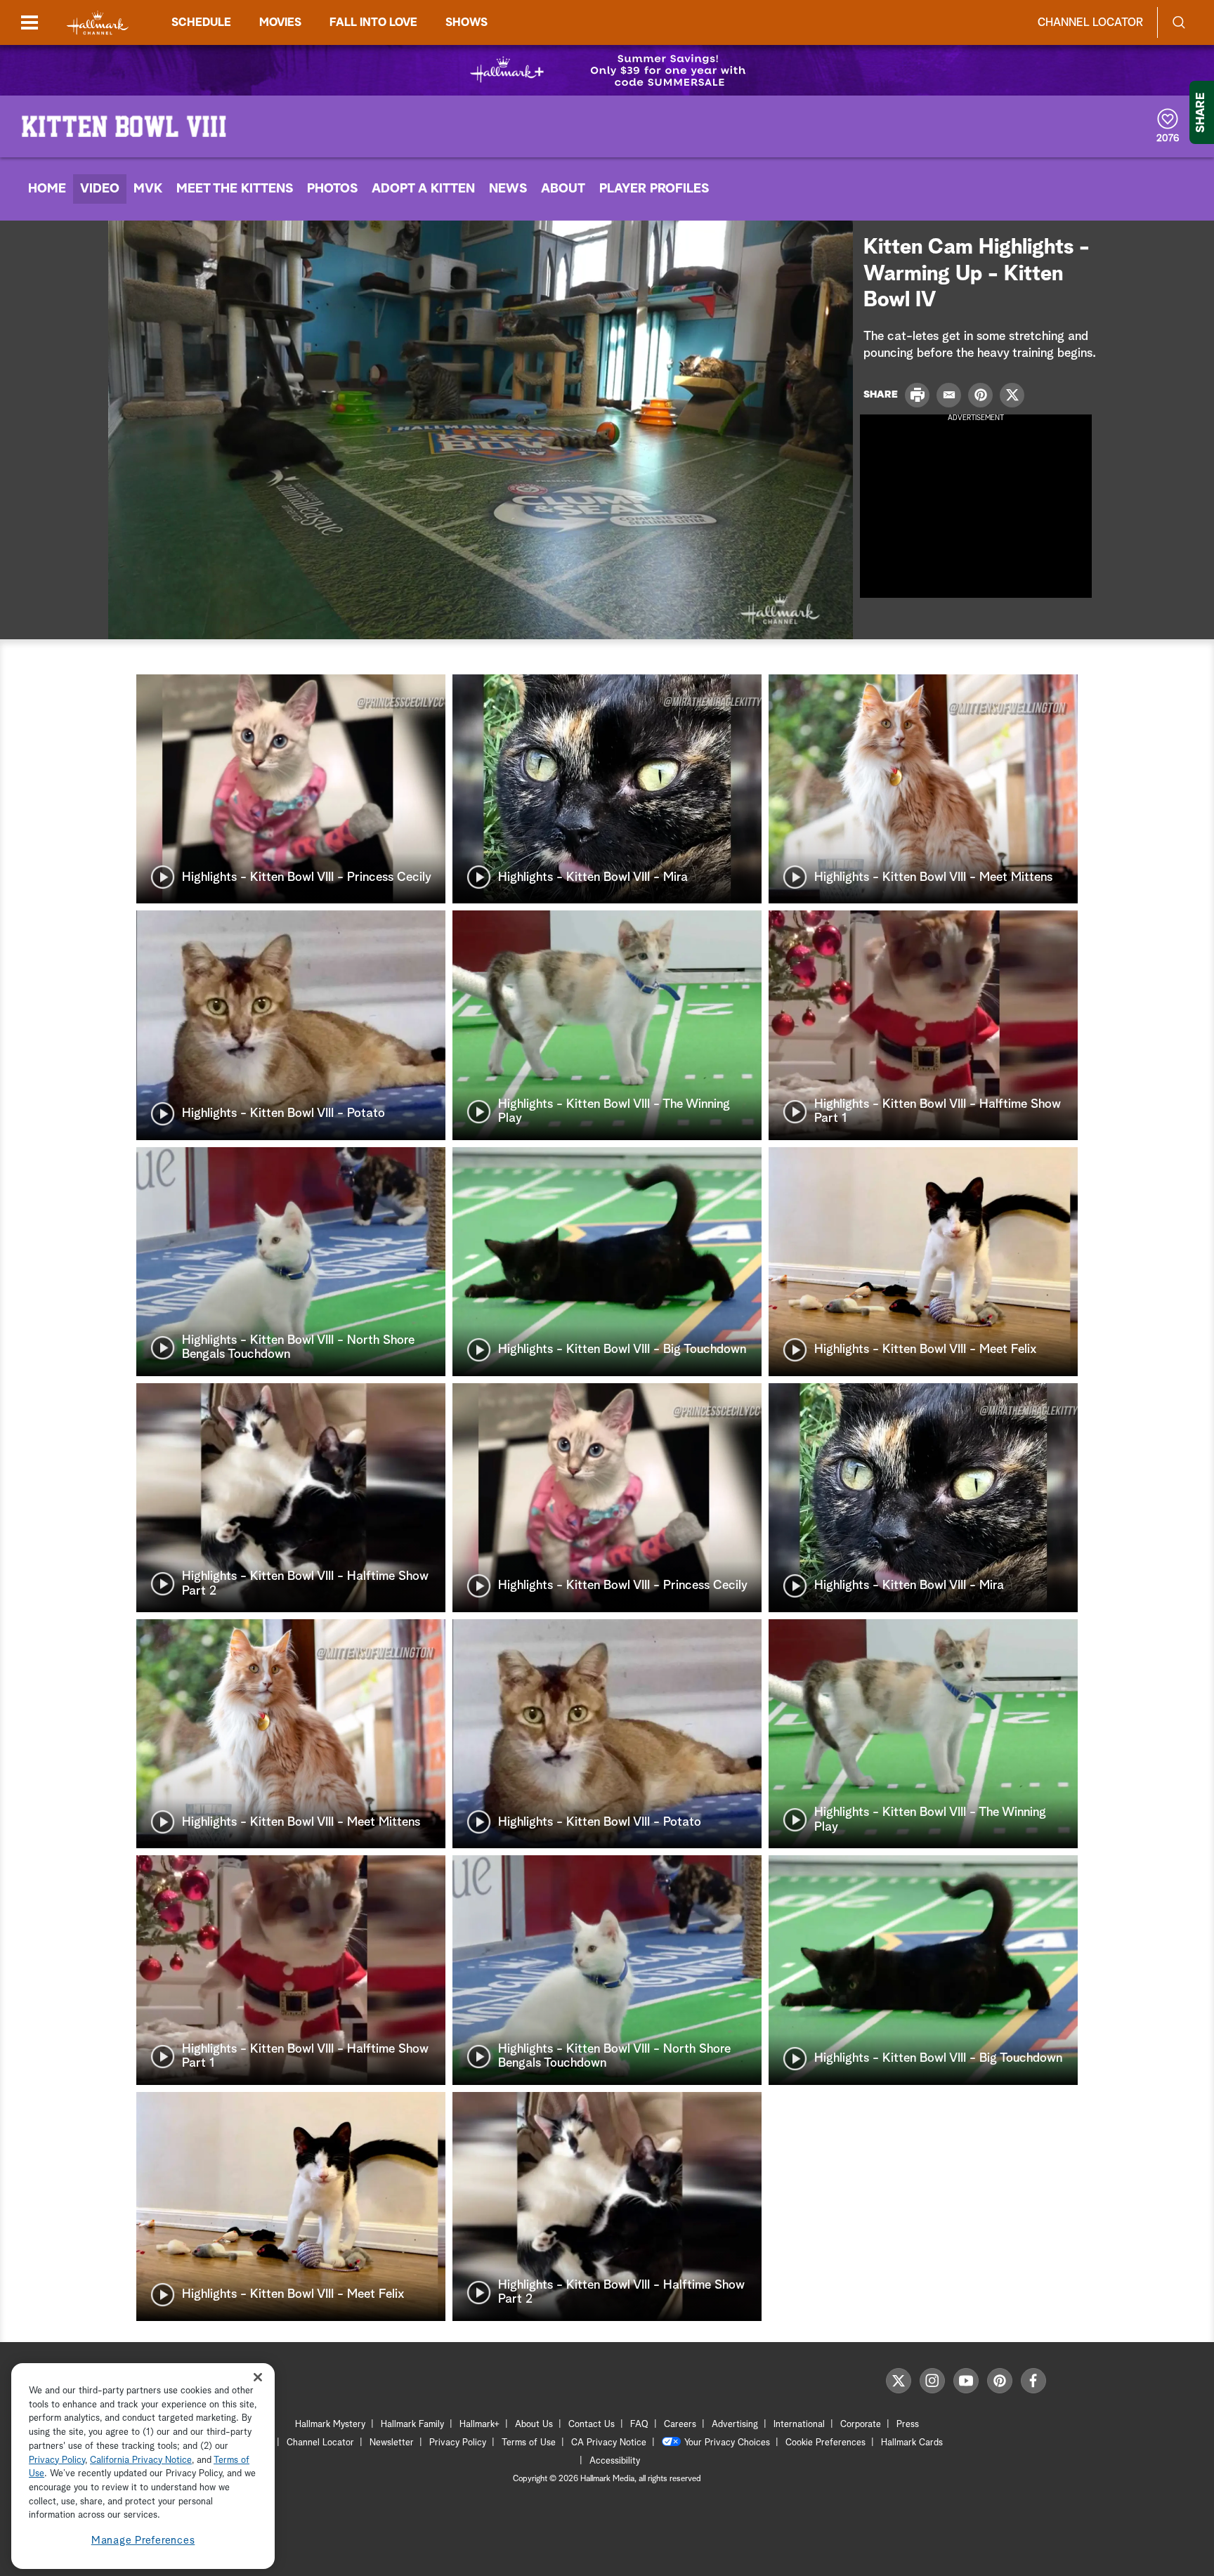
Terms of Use (529, 2443)
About (563, 189)
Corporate (861, 2425)
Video (100, 189)
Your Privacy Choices (727, 2443)
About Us (534, 2425)
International (799, 2425)
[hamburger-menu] (30, 22)
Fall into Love (373, 22)
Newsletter (392, 2443)
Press (908, 2425)
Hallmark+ (479, 2425)
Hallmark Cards (912, 2443)
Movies (280, 22)
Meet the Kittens (235, 189)
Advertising (735, 2425)
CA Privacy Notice (609, 2443)
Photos (332, 189)
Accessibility (615, 2461)
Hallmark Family (412, 2425)
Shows (466, 22)
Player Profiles (654, 189)
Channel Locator (1090, 22)
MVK (148, 189)
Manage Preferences (143, 2541)
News (508, 189)
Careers (680, 2425)
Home (47, 189)
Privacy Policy (458, 2443)
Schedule (201, 22)
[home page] (98, 23)
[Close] (258, 2378)
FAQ (639, 2425)
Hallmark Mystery (330, 2425)
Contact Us (592, 2425)
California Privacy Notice (141, 2460)
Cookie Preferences (825, 2443)
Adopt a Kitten (423, 189)
